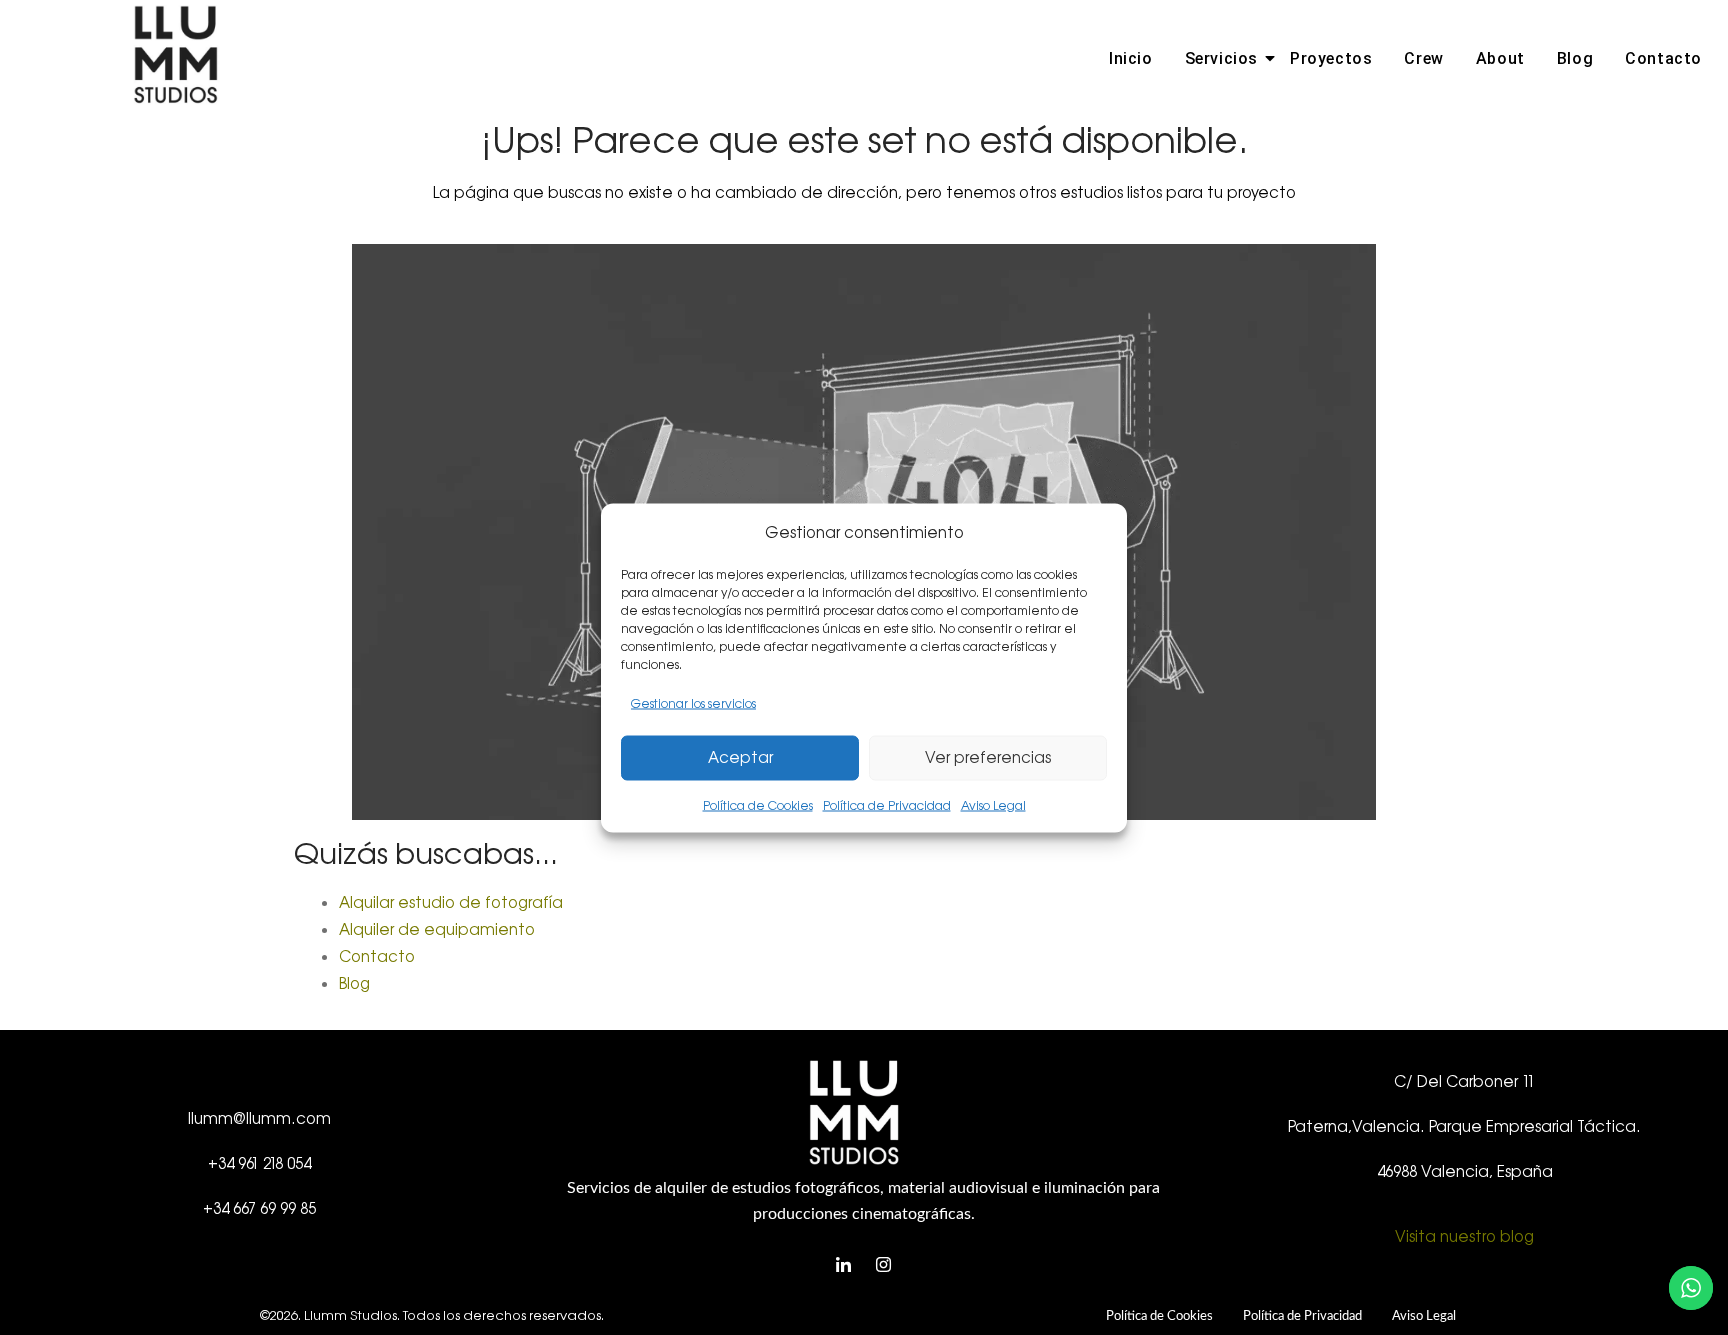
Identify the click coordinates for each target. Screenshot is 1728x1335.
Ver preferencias (988, 757)
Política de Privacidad (887, 805)
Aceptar (740, 757)
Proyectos (1331, 58)
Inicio (1131, 58)
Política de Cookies (758, 805)
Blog (1575, 58)
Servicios (1221, 58)
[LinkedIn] (844, 1266)
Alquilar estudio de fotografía (451, 902)
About (1500, 58)
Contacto (1663, 58)
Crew (1423, 58)
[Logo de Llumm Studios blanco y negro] (176, 55)
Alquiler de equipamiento (437, 929)
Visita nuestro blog (1464, 1236)
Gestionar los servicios (693, 703)
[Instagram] (884, 1266)
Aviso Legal (993, 805)
